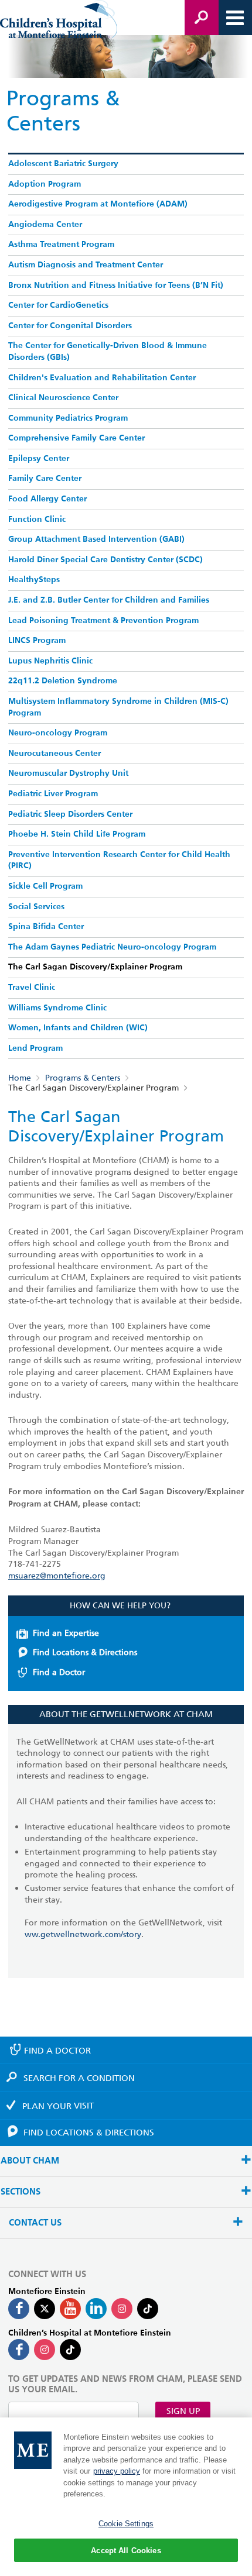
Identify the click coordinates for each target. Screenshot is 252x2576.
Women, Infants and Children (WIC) (78, 1028)
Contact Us (35, 2223)
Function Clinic (37, 520)
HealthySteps (34, 580)
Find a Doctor (59, 1672)
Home (20, 1078)
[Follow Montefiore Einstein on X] (45, 2309)
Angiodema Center (45, 225)
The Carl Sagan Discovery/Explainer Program (95, 967)
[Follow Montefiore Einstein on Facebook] (19, 2309)
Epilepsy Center (39, 459)
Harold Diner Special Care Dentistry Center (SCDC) (105, 560)
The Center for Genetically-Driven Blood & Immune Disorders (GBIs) (108, 352)
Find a (57, 2051)
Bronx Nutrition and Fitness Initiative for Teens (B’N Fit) (116, 286)
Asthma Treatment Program (61, 245)
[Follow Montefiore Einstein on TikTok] (148, 2309)
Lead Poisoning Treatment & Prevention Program (103, 621)
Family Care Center (45, 479)
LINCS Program (37, 641)
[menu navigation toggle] (235, 18)
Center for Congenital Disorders (70, 326)
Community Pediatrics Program (68, 418)
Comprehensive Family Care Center (76, 438)
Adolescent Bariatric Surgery (63, 164)
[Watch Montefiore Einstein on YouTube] (70, 2309)
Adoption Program (45, 184)
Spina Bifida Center (46, 927)
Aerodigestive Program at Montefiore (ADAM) (98, 204)
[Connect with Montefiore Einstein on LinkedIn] (96, 2309)
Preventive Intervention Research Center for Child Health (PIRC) (119, 861)
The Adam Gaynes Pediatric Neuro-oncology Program (112, 947)
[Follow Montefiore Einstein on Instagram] (122, 2309)
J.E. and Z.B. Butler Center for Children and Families (109, 600)
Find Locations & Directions (85, 1652)
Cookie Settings (126, 2524)
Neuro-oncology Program (58, 733)
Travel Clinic (32, 988)
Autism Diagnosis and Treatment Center (86, 265)
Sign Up (183, 2411)
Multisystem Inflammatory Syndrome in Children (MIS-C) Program (118, 707)
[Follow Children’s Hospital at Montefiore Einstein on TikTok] (70, 2350)
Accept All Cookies (126, 2551)
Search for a (79, 2078)
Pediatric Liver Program (53, 794)
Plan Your (58, 2106)
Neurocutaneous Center (55, 754)
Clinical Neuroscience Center (63, 398)
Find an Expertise (66, 1633)
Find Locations (89, 2133)
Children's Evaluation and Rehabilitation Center (102, 378)
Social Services (36, 907)
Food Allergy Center (47, 499)
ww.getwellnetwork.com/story (83, 1934)
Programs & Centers (83, 1078)
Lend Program (35, 1048)
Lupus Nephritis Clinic (50, 661)
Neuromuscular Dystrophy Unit (68, 773)
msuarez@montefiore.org (57, 1576)
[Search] (202, 18)
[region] (126, 2497)
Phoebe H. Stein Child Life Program (77, 834)
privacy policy (117, 2471)
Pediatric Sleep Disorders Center (70, 814)
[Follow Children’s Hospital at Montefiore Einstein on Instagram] (45, 2350)
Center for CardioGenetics (58, 305)
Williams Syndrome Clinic (57, 1008)
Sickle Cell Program (45, 886)
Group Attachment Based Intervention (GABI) (96, 539)
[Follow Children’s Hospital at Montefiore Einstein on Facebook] (19, 2350)
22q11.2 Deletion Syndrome (63, 681)
